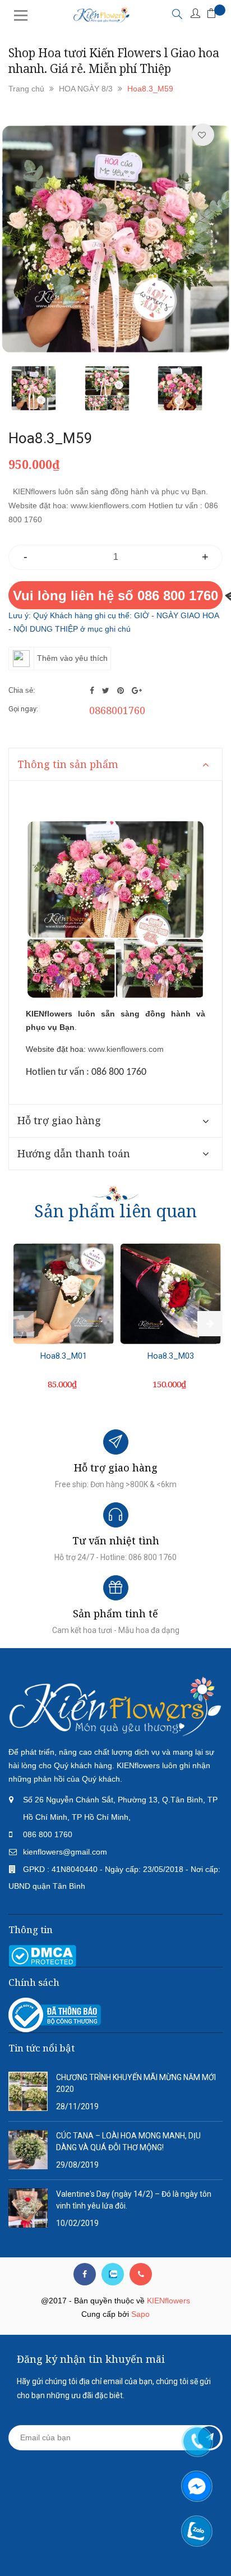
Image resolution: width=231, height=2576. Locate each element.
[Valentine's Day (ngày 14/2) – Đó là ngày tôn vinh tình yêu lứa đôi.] (28, 2207)
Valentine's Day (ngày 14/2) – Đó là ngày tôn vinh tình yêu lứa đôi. (134, 2200)
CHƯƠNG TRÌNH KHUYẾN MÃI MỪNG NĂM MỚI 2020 (136, 2083)
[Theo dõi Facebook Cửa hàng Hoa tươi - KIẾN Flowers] (85, 2274)
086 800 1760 (48, 1834)
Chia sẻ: (22, 690)
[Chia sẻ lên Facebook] (93, 691)
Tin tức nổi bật (41, 2048)
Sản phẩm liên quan (115, 1211)
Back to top (112, 2547)
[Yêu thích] (202, 135)
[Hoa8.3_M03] (170, 1294)
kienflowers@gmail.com (65, 1852)
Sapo (140, 2314)
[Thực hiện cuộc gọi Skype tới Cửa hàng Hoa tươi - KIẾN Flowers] (113, 2274)
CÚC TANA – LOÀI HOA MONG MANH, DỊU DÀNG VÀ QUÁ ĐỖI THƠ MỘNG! (128, 2142)
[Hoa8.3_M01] (63, 1294)
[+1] (137, 691)
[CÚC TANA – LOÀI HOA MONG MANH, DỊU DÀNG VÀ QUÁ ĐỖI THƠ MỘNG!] (28, 2149)
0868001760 (117, 710)
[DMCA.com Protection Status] (42, 1955)
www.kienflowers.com (126, 1049)
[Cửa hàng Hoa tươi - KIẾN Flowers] (115, 1706)
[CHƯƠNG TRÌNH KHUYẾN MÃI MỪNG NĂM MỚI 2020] (28, 2091)
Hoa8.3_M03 (171, 1356)
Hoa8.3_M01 (64, 1356)
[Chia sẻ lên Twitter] (107, 691)
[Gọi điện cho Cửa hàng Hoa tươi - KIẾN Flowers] (141, 2274)
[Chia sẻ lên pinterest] (122, 691)
